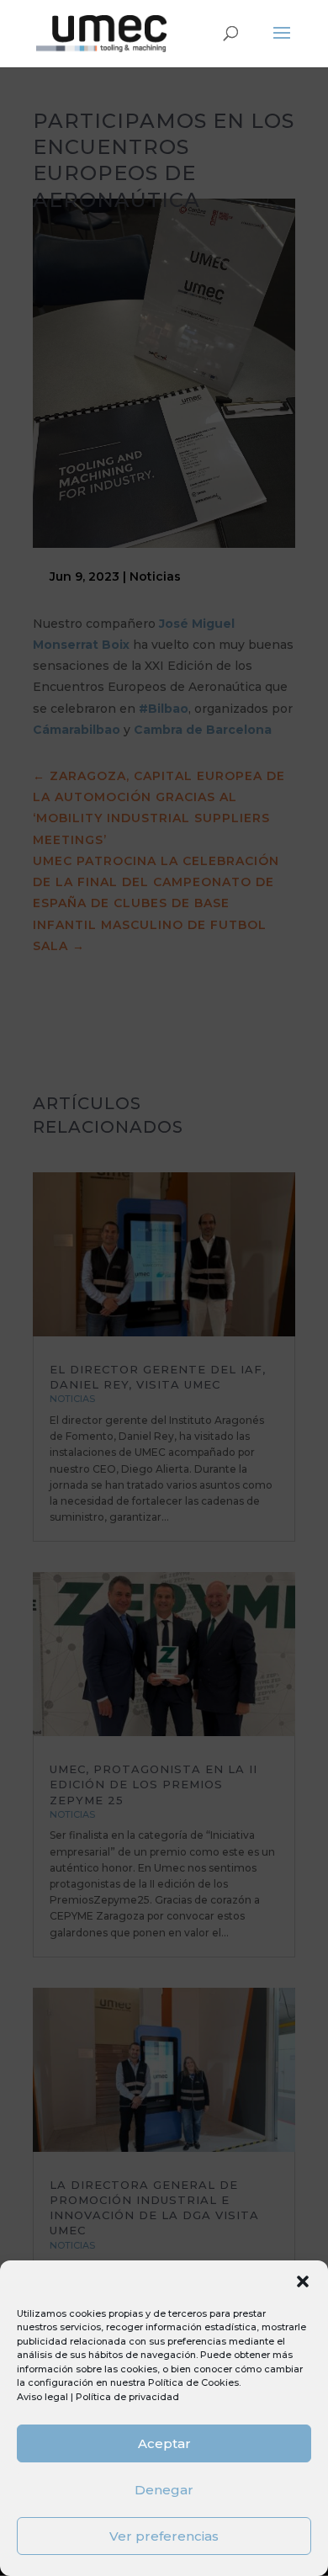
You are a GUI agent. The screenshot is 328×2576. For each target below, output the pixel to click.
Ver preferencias (164, 2536)
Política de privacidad (127, 2397)
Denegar (164, 2490)
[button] (303, 2281)
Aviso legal (42, 2397)
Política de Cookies (193, 2382)
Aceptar (164, 2443)
